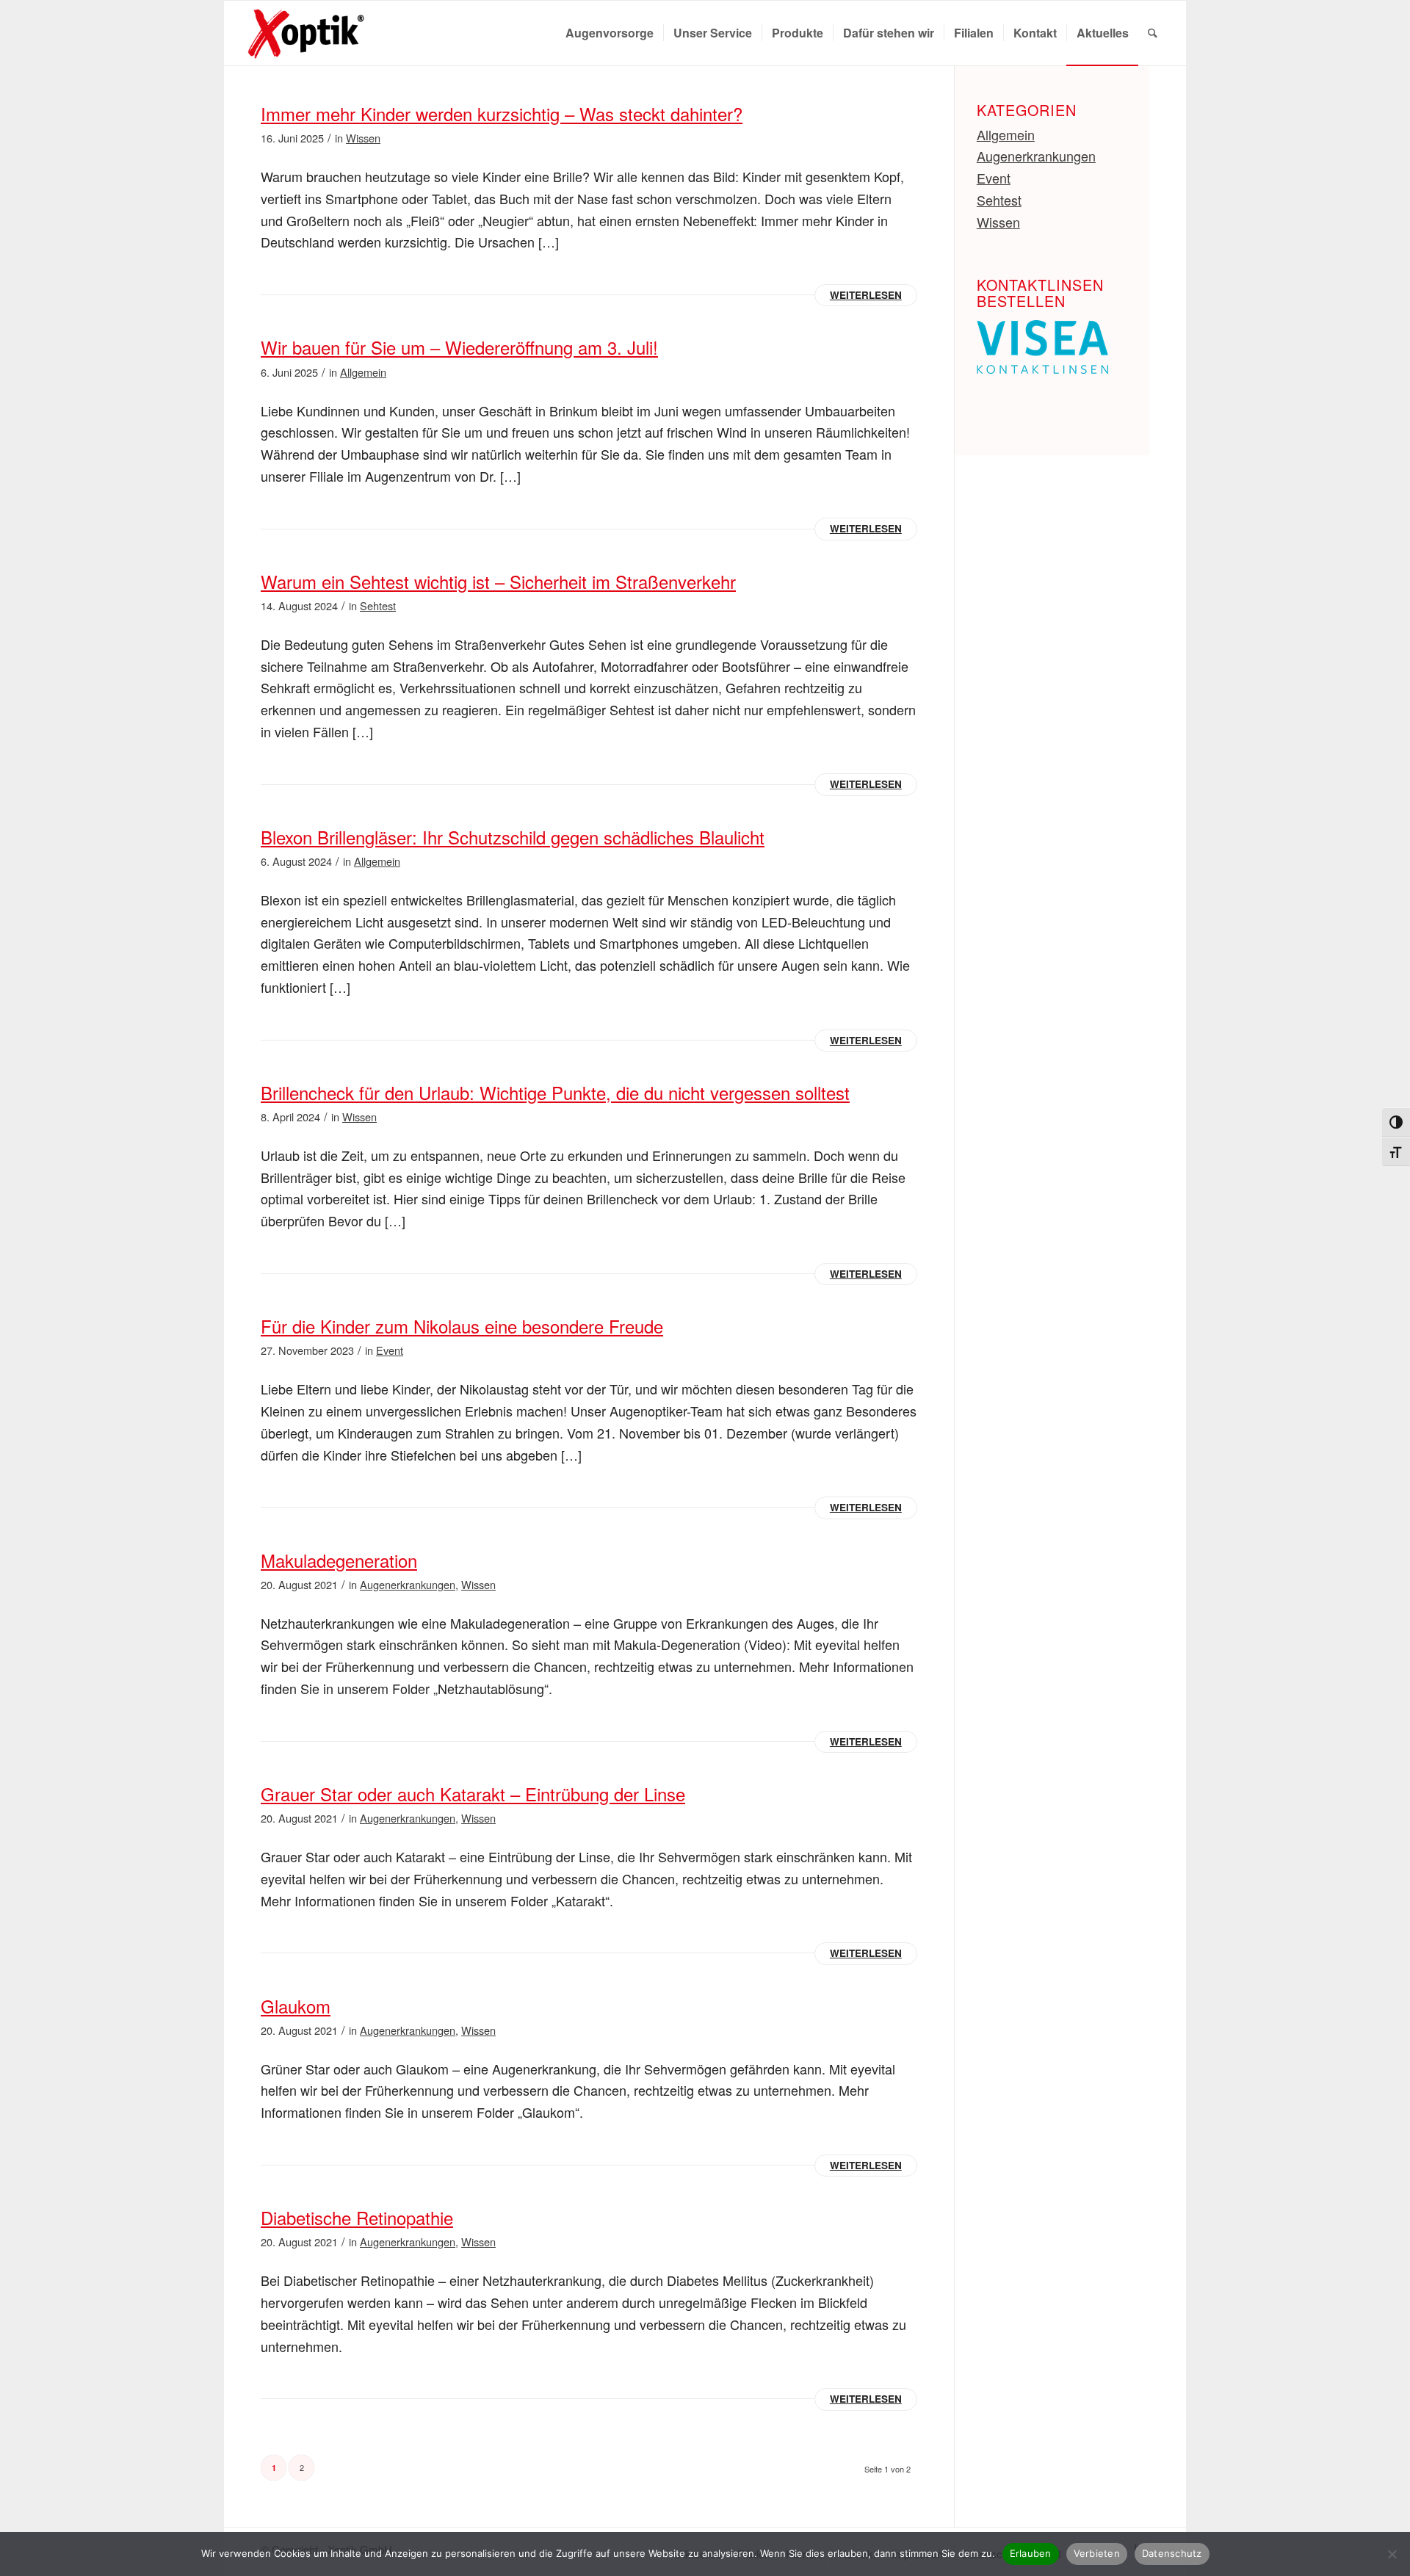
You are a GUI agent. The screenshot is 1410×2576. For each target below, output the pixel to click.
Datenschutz (1172, 2553)
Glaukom (296, 2006)
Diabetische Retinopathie (357, 2217)
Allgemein (363, 372)
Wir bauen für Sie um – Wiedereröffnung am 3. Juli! (459, 347)
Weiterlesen (866, 295)
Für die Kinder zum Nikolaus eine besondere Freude (462, 1326)
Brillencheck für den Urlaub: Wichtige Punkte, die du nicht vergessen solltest (555, 1092)
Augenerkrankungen (408, 1584)
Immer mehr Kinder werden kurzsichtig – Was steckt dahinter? (502, 113)
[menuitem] (610, 33)
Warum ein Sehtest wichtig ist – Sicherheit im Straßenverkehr (498, 581)
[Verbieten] (1392, 2554)
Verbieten (1097, 2553)
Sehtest (378, 605)
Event (390, 1350)
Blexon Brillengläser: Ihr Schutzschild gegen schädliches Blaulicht (513, 837)
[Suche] (1153, 33)
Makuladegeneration (339, 1560)
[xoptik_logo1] (310, 33)
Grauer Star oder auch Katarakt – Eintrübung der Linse (473, 1794)
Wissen (363, 138)
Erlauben (1031, 2553)
